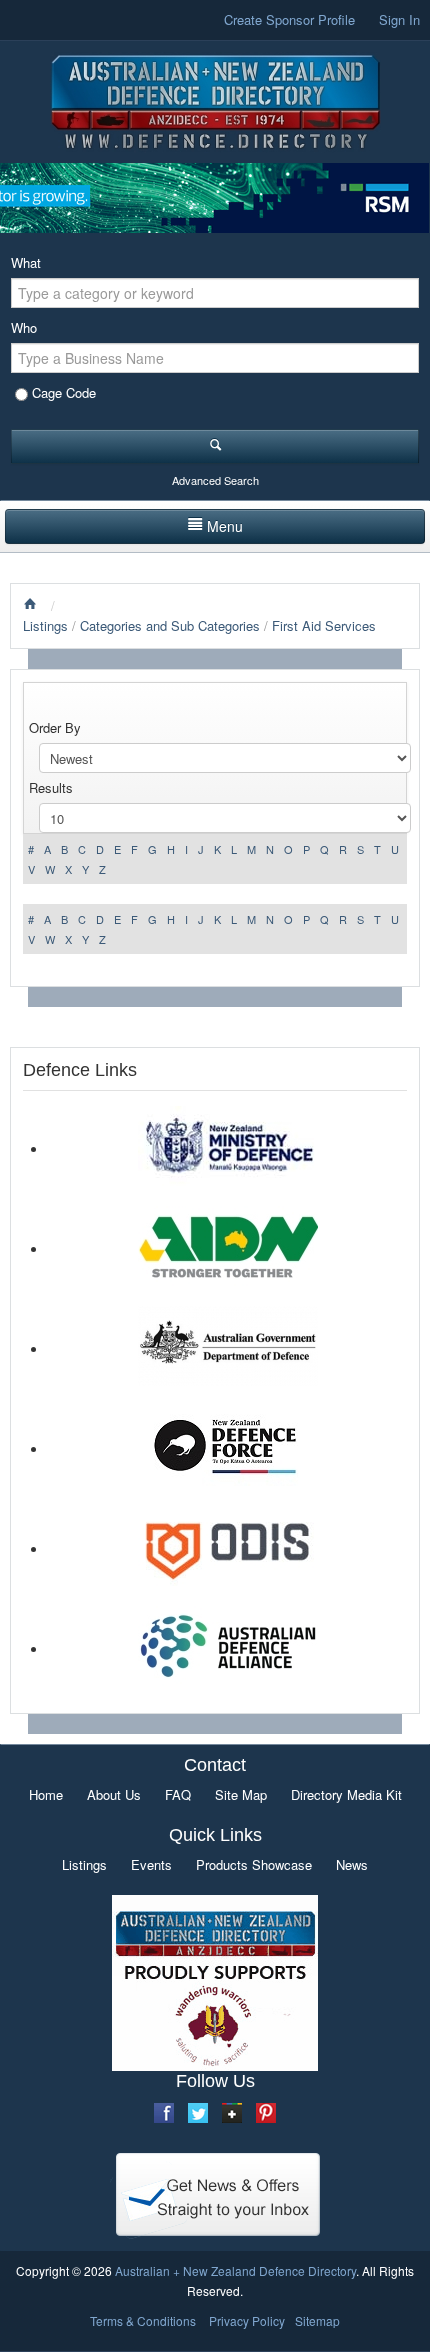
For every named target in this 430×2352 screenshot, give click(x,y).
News (352, 1864)
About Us (114, 1794)
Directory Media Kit (346, 1794)
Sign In (399, 19)
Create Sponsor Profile (289, 19)
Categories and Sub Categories (170, 625)
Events (151, 1864)
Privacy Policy (247, 2320)
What (26, 262)
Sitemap (317, 2320)
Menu (225, 526)
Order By (55, 727)
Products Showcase (254, 1864)
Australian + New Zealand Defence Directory (235, 2270)
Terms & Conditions (143, 2320)
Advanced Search (215, 480)
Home (46, 1794)
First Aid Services (324, 625)
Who (24, 327)
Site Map (241, 1794)
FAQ (178, 1794)
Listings (45, 625)
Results (51, 787)
